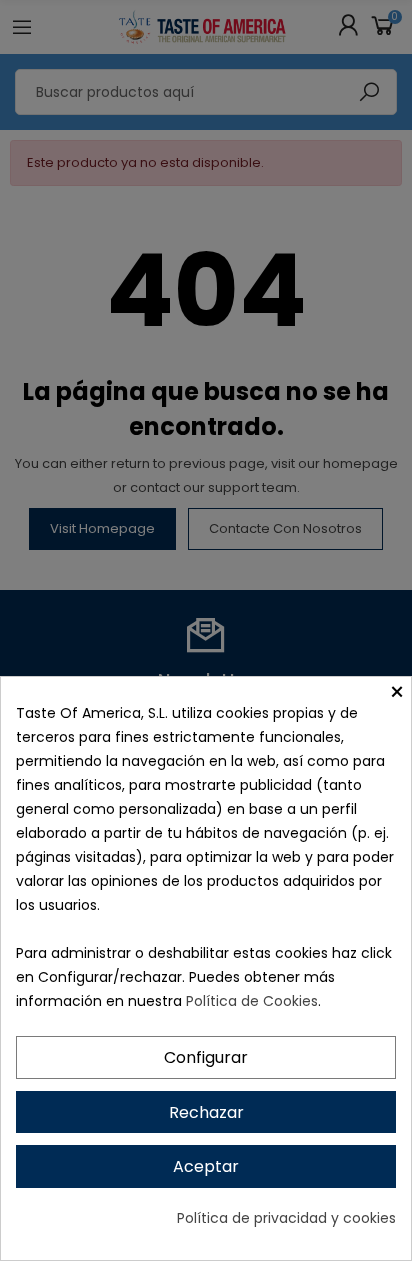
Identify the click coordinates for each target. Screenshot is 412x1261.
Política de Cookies (252, 1001)
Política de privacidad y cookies (286, 1218)
